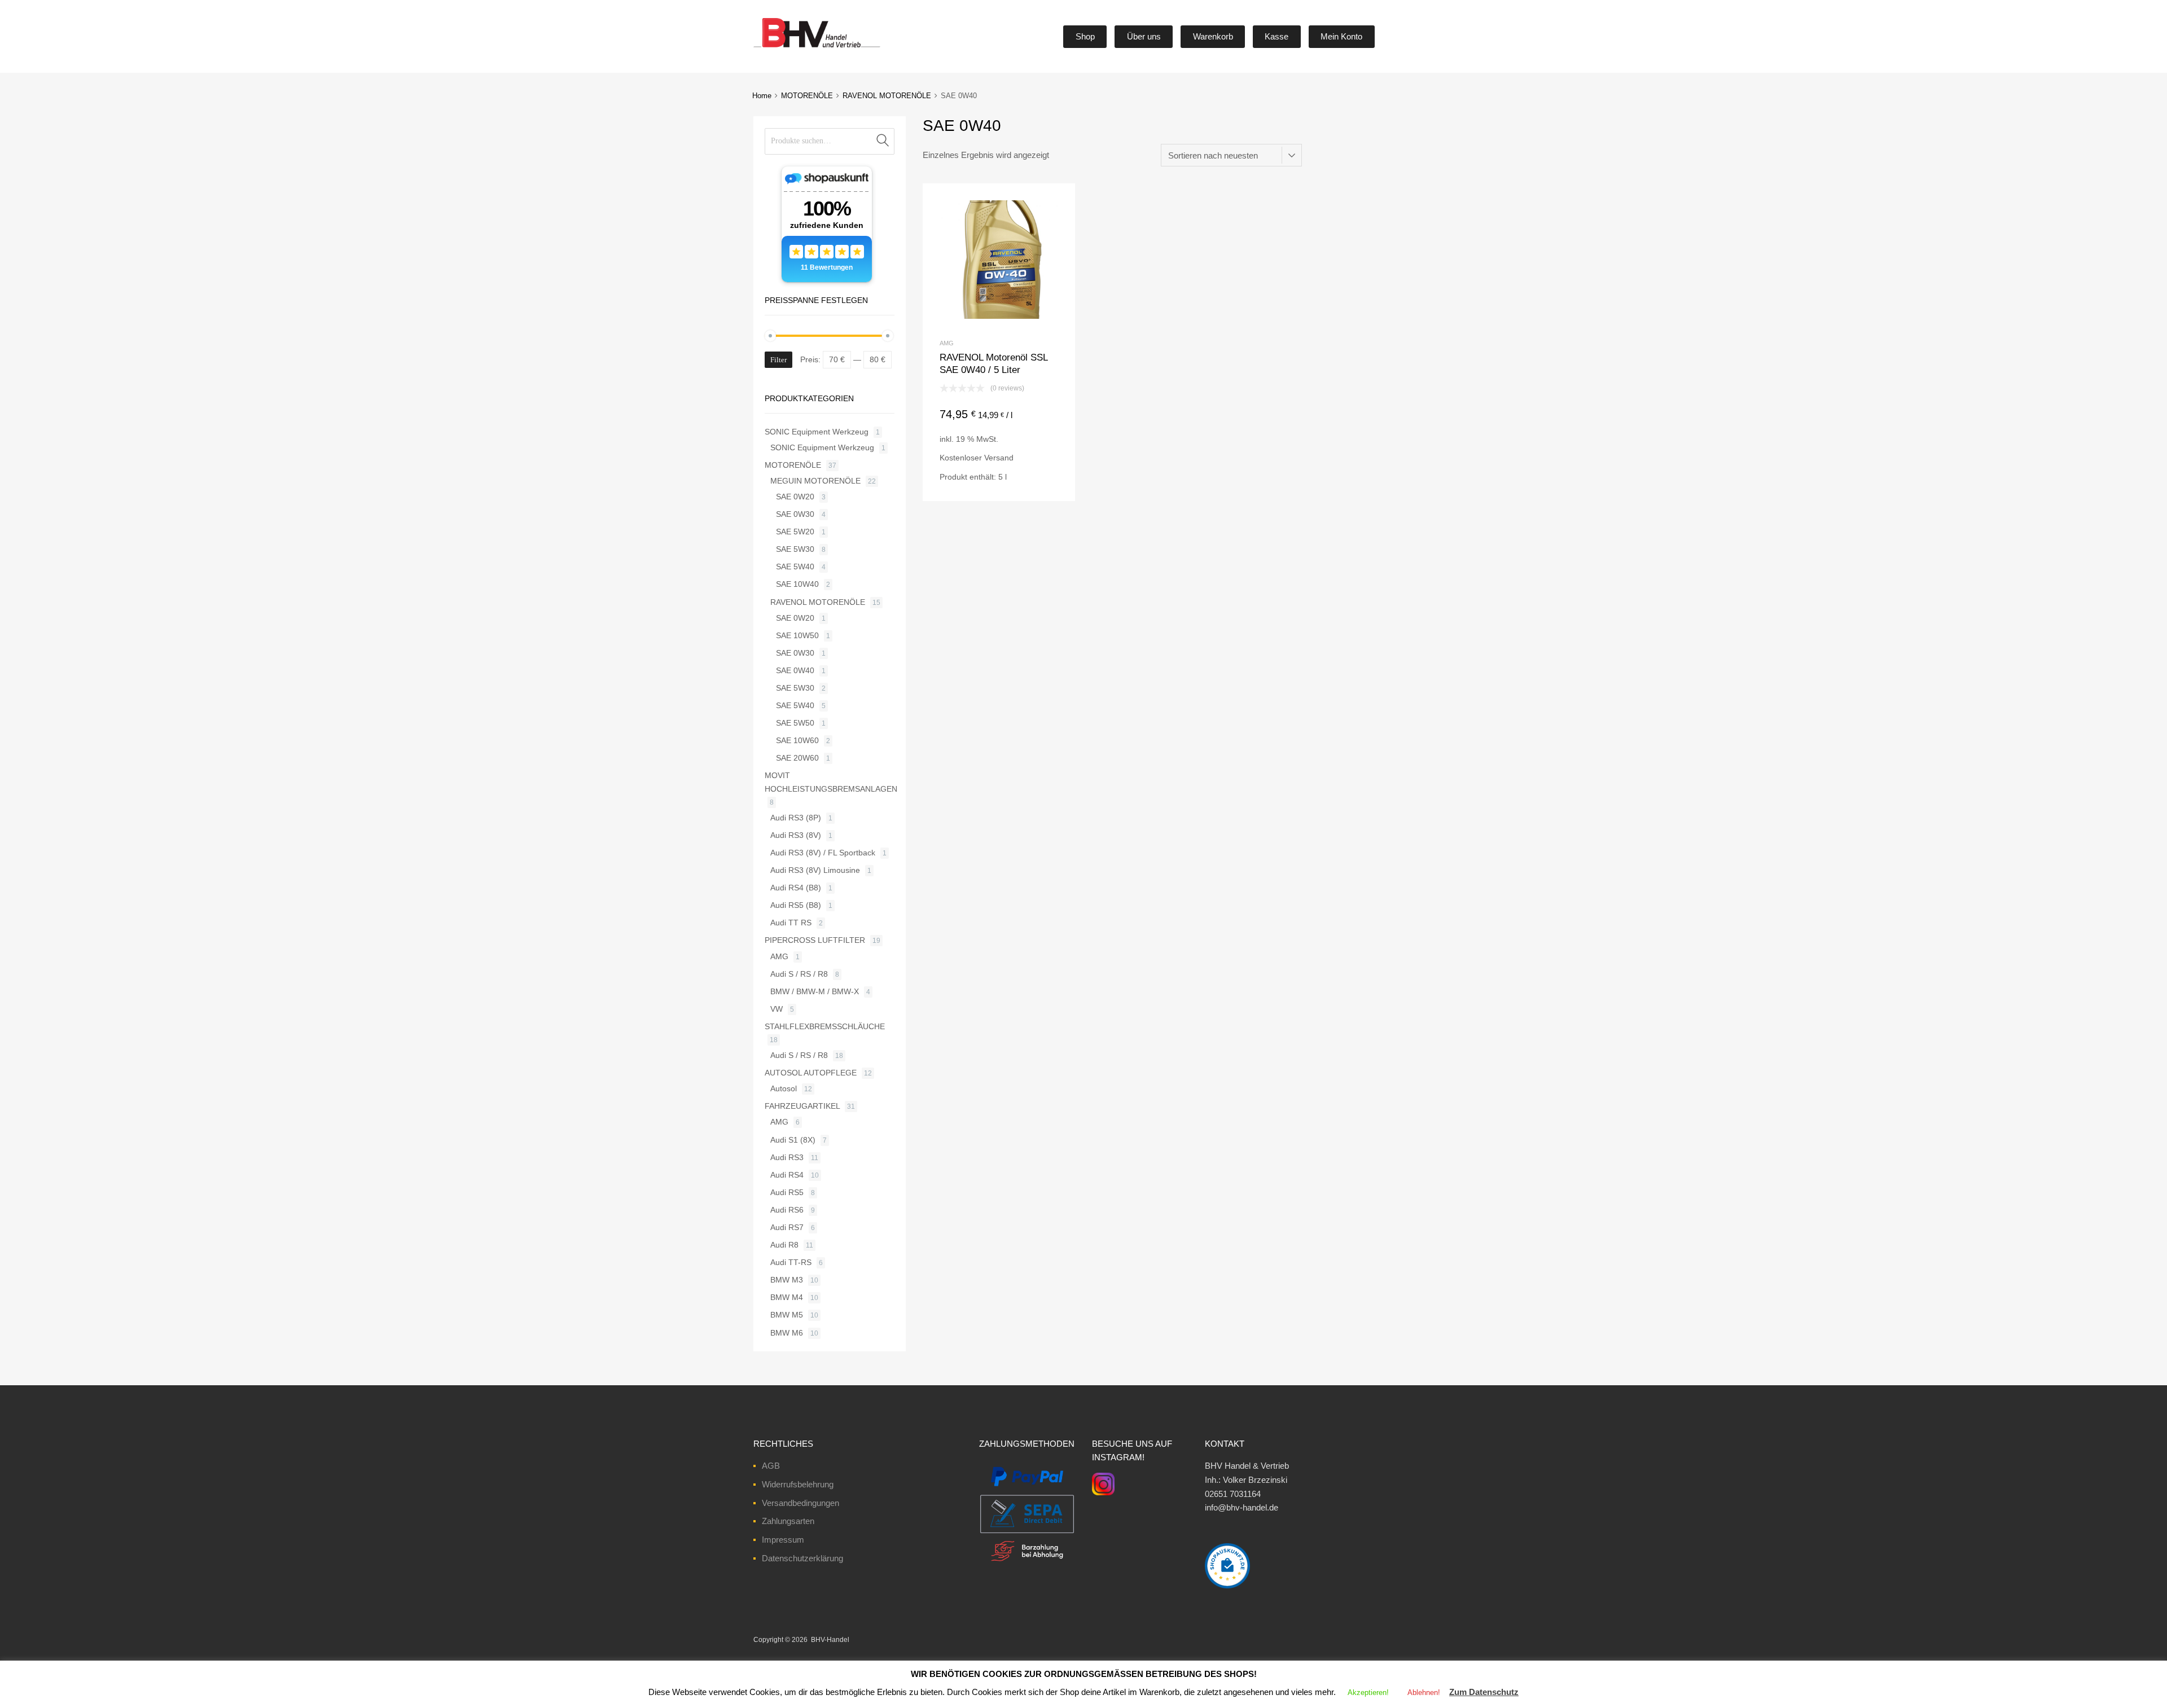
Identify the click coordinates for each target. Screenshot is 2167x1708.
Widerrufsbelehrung (798, 1484)
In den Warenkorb (999, 482)
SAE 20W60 (797, 758)
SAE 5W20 (795, 532)
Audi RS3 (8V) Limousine (815, 870)
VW (777, 1009)
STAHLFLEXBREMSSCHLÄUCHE (825, 1026)
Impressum (783, 1540)
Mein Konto (1341, 36)
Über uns (1144, 36)
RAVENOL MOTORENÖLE (887, 96)
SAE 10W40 (797, 584)
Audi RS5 (787, 1192)
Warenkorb (1213, 36)
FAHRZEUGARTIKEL (802, 1106)
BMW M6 (787, 1333)
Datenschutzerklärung (802, 1558)
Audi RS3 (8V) (796, 835)
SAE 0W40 (795, 670)
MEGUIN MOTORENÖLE (815, 481)
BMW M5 (787, 1315)
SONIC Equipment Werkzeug (817, 432)
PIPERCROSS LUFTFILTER (815, 940)
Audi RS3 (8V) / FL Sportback (823, 853)
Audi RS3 (787, 1157)
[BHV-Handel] (775, 47)
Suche (883, 141)
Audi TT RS (791, 923)
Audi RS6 (787, 1210)
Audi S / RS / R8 (799, 974)
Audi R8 (784, 1245)
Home (762, 96)
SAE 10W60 (797, 740)
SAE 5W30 (795, 549)
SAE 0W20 (795, 497)
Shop (1085, 36)
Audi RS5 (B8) (796, 905)
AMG (947, 343)
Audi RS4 (787, 1175)
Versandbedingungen (800, 1503)
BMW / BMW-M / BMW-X (815, 991)
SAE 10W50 (797, 635)
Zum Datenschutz (1484, 1692)
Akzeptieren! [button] (1368, 1692)
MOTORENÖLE (807, 96)
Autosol (784, 1088)
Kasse (1276, 36)
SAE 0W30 (795, 514)
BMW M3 (787, 1280)
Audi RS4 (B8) (796, 888)
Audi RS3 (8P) (796, 818)
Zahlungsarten (788, 1521)
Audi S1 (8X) (793, 1140)
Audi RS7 (787, 1227)
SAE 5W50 (795, 723)
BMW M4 (787, 1297)
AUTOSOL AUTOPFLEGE (811, 1073)
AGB (771, 1466)
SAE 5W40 (795, 567)
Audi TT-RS (791, 1262)
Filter (778, 360)
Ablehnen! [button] (1424, 1692)
